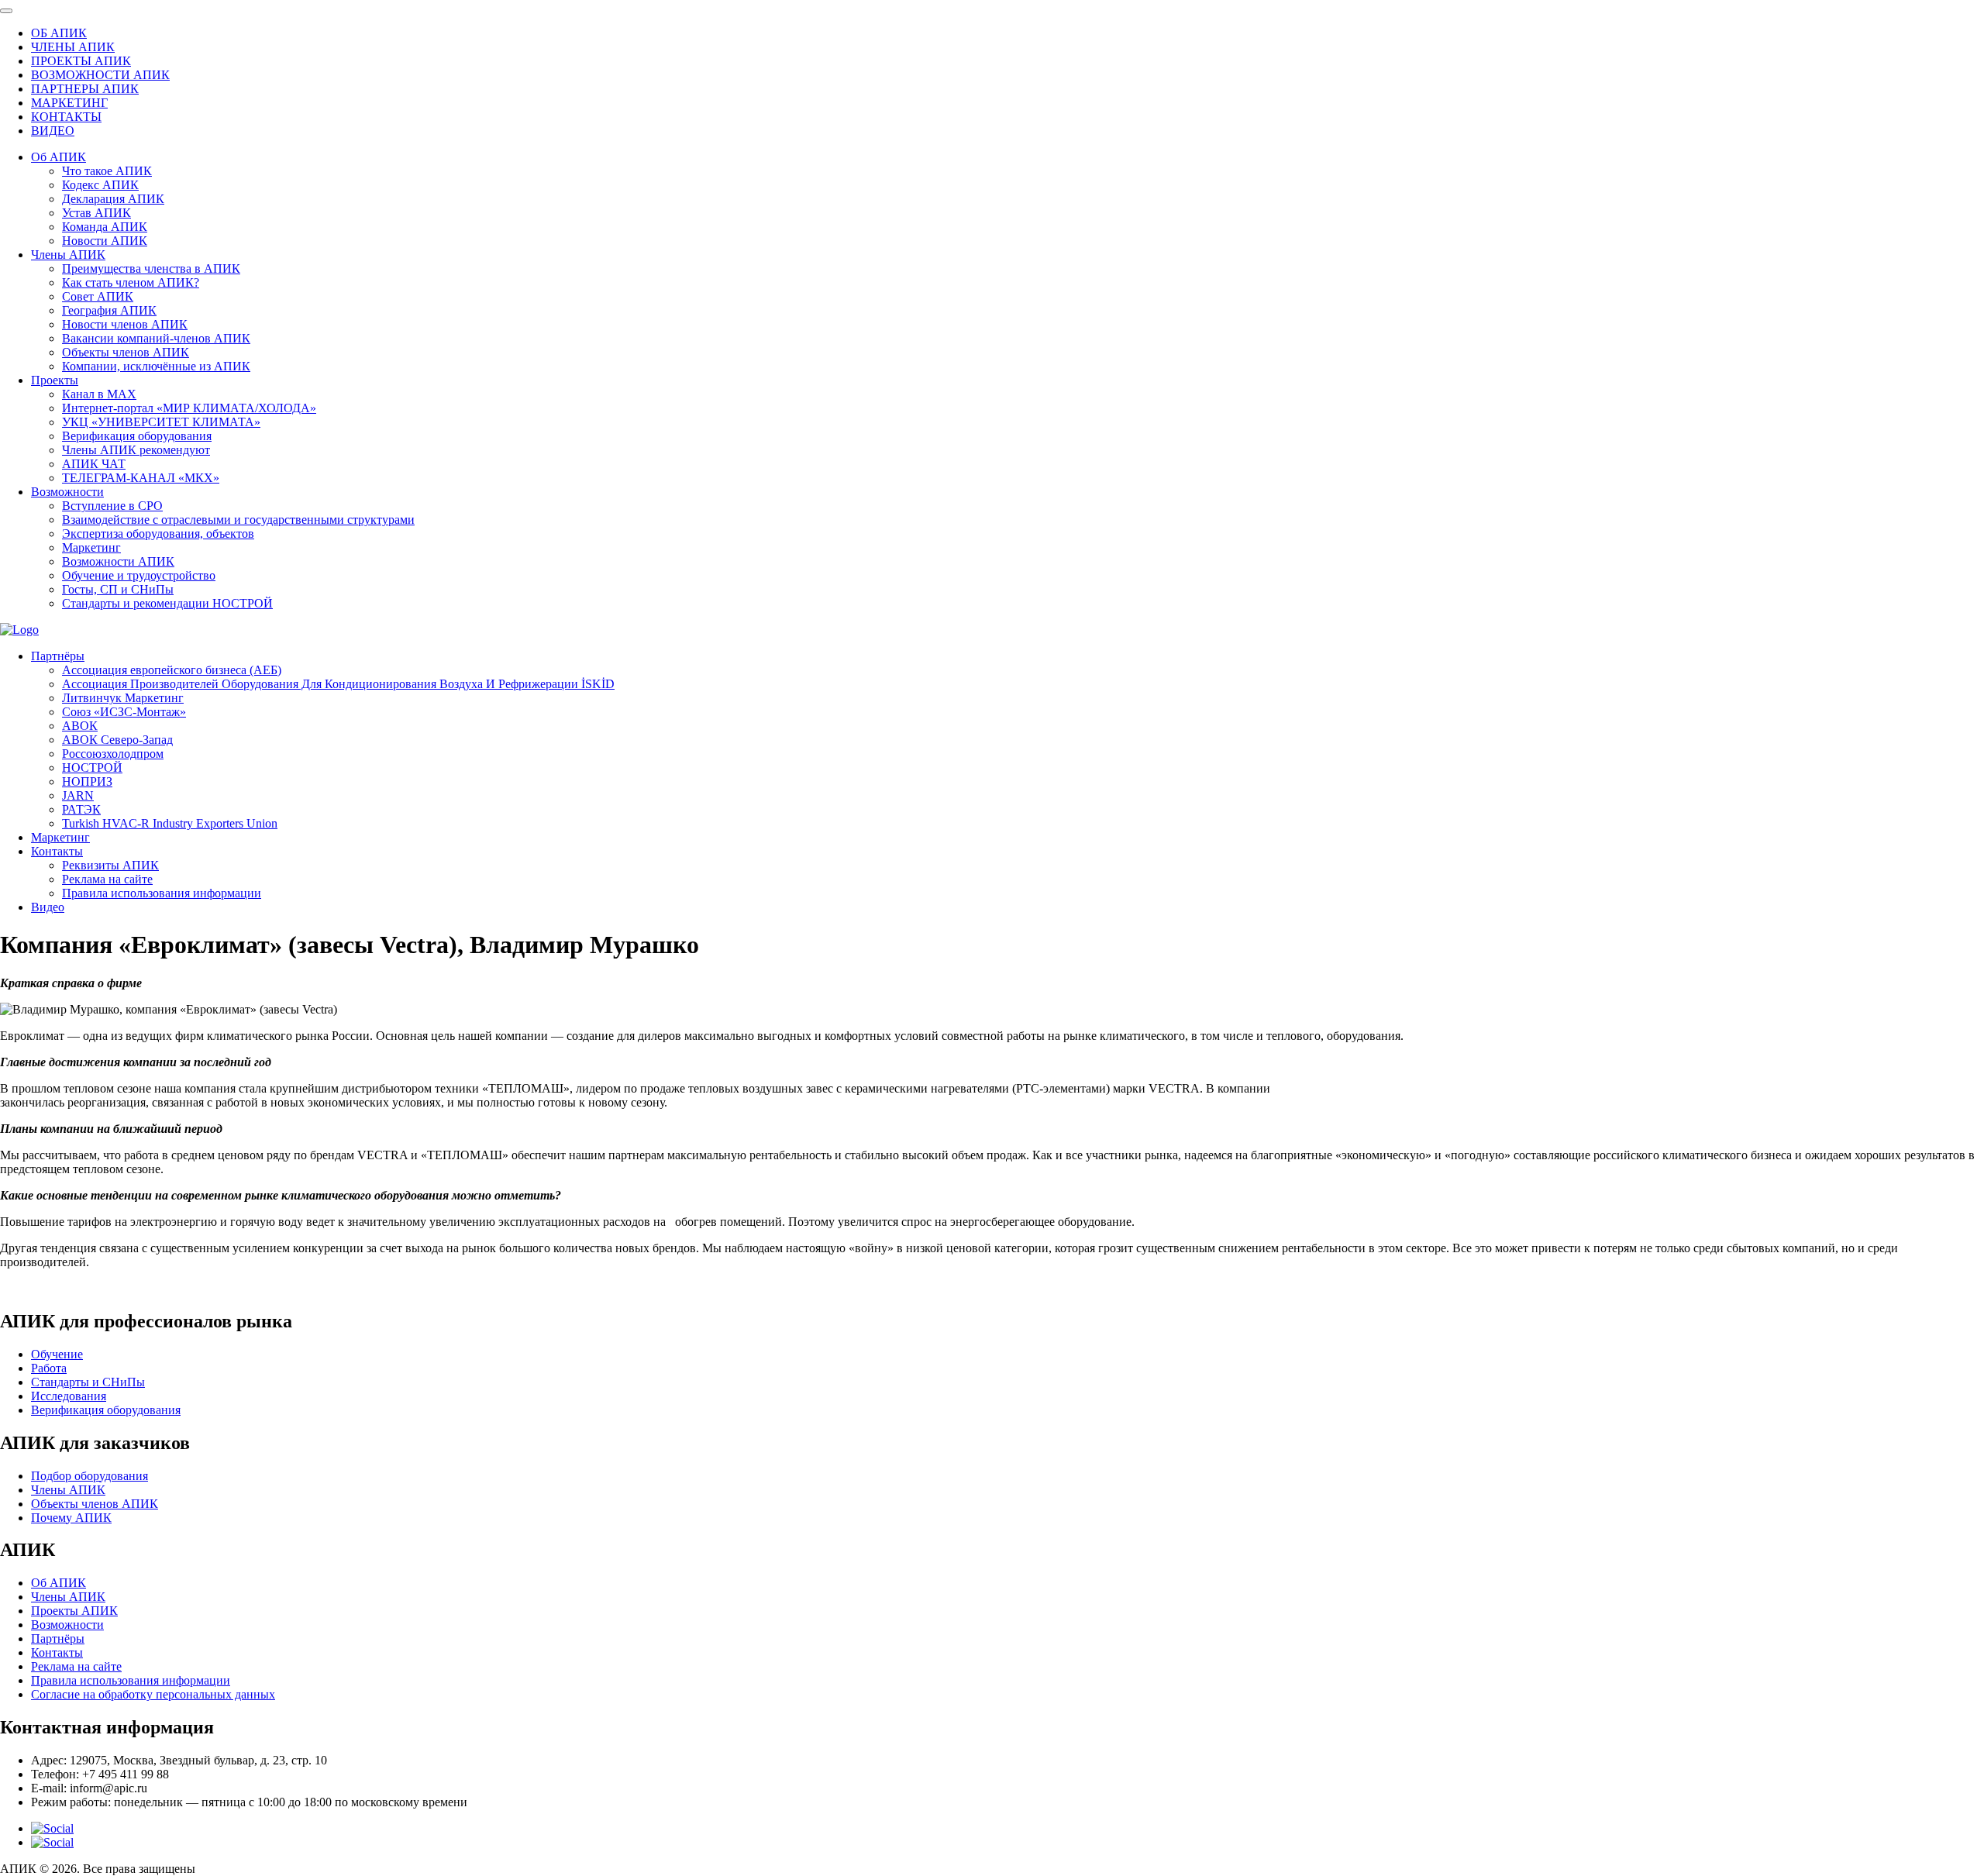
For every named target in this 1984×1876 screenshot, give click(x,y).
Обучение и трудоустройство (139, 575)
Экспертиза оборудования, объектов (158, 534)
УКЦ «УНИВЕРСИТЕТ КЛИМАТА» (161, 422)
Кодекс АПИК (100, 185)
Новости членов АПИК (125, 324)
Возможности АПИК (118, 561)
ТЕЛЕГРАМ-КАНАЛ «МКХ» (141, 478)
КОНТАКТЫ (66, 117)
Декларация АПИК (113, 199)
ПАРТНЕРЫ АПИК (85, 89)
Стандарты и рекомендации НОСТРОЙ (167, 603)
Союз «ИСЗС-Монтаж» (124, 712)
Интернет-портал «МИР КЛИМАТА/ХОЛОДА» (189, 408)
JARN (78, 795)
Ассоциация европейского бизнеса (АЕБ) (172, 670)
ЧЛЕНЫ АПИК (73, 47)
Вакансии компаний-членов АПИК (156, 338)
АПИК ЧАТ (94, 464)
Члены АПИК (68, 255)
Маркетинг (91, 547)
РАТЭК (81, 809)
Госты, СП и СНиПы (118, 589)
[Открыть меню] (6, 11)
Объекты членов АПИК (126, 352)
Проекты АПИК (74, 1611)
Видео (48, 907)
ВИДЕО (53, 131)
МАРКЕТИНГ (69, 103)
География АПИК (109, 310)
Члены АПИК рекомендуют (136, 450)
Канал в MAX (99, 394)
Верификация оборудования (137, 436)
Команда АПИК (105, 227)
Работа (49, 1368)
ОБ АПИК (59, 33)
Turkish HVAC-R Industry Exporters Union (170, 823)
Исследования (69, 1396)
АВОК (80, 726)
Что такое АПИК (107, 171)
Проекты (55, 380)
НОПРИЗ (87, 781)
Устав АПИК (96, 213)
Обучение (57, 1354)
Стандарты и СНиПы (88, 1382)
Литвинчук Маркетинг (123, 698)
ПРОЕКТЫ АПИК (81, 61)
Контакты (57, 851)
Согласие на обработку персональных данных (153, 1694)
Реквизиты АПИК (110, 865)
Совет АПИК (98, 296)
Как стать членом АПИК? (131, 282)
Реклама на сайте (107, 879)
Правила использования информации (162, 893)
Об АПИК (59, 157)
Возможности (67, 492)
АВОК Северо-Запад (117, 740)
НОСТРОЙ (92, 768)
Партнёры (58, 656)
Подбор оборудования (90, 1476)
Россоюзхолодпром (113, 754)
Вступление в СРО (112, 506)
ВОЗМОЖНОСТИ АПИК (100, 75)
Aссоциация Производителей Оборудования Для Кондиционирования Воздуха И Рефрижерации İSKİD (338, 684)
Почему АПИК (71, 1518)
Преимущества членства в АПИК (151, 268)
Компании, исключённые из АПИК (156, 366)
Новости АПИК (105, 241)
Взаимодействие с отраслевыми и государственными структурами (238, 520)
